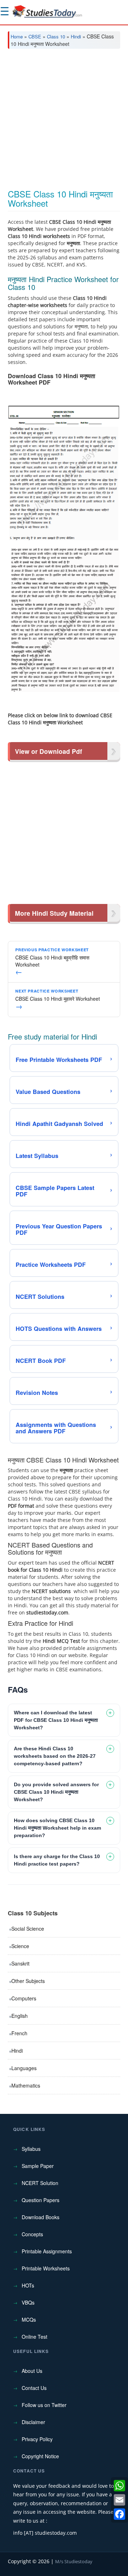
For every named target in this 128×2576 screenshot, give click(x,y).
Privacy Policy (37, 2439)
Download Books (41, 2217)
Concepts (32, 2234)
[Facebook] (119, 2514)
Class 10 (56, 36)
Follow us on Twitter (44, 2405)
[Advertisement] (64, 122)
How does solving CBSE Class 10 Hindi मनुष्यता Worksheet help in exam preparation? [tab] (57, 1828)
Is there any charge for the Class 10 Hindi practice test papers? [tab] (57, 1860)
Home (17, 36)
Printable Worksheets (46, 2268)
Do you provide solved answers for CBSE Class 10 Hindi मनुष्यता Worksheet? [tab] (56, 1792)
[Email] (119, 2500)
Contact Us (34, 2388)
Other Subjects (28, 1981)
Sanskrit (20, 1963)
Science (20, 1946)
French (19, 2033)
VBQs (28, 2302)
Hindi (76, 36)
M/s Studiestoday (74, 2561)
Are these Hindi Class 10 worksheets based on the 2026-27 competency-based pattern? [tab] (55, 1756)
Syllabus (31, 2149)
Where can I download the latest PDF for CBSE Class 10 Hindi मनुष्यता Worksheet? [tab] (56, 1720)
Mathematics (26, 2085)
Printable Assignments (47, 2251)
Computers (24, 1998)
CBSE (35, 36)
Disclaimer (33, 2422)
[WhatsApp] (119, 2486)
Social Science (28, 1929)
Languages (24, 2068)
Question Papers (41, 2200)
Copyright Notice (40, 2456)
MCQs (29, 2320)
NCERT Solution (40, 2183)
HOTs (28, 2285)
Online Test (34, 2337)
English (20, 2016)
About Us (32, 2371)
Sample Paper (38, 2166)
